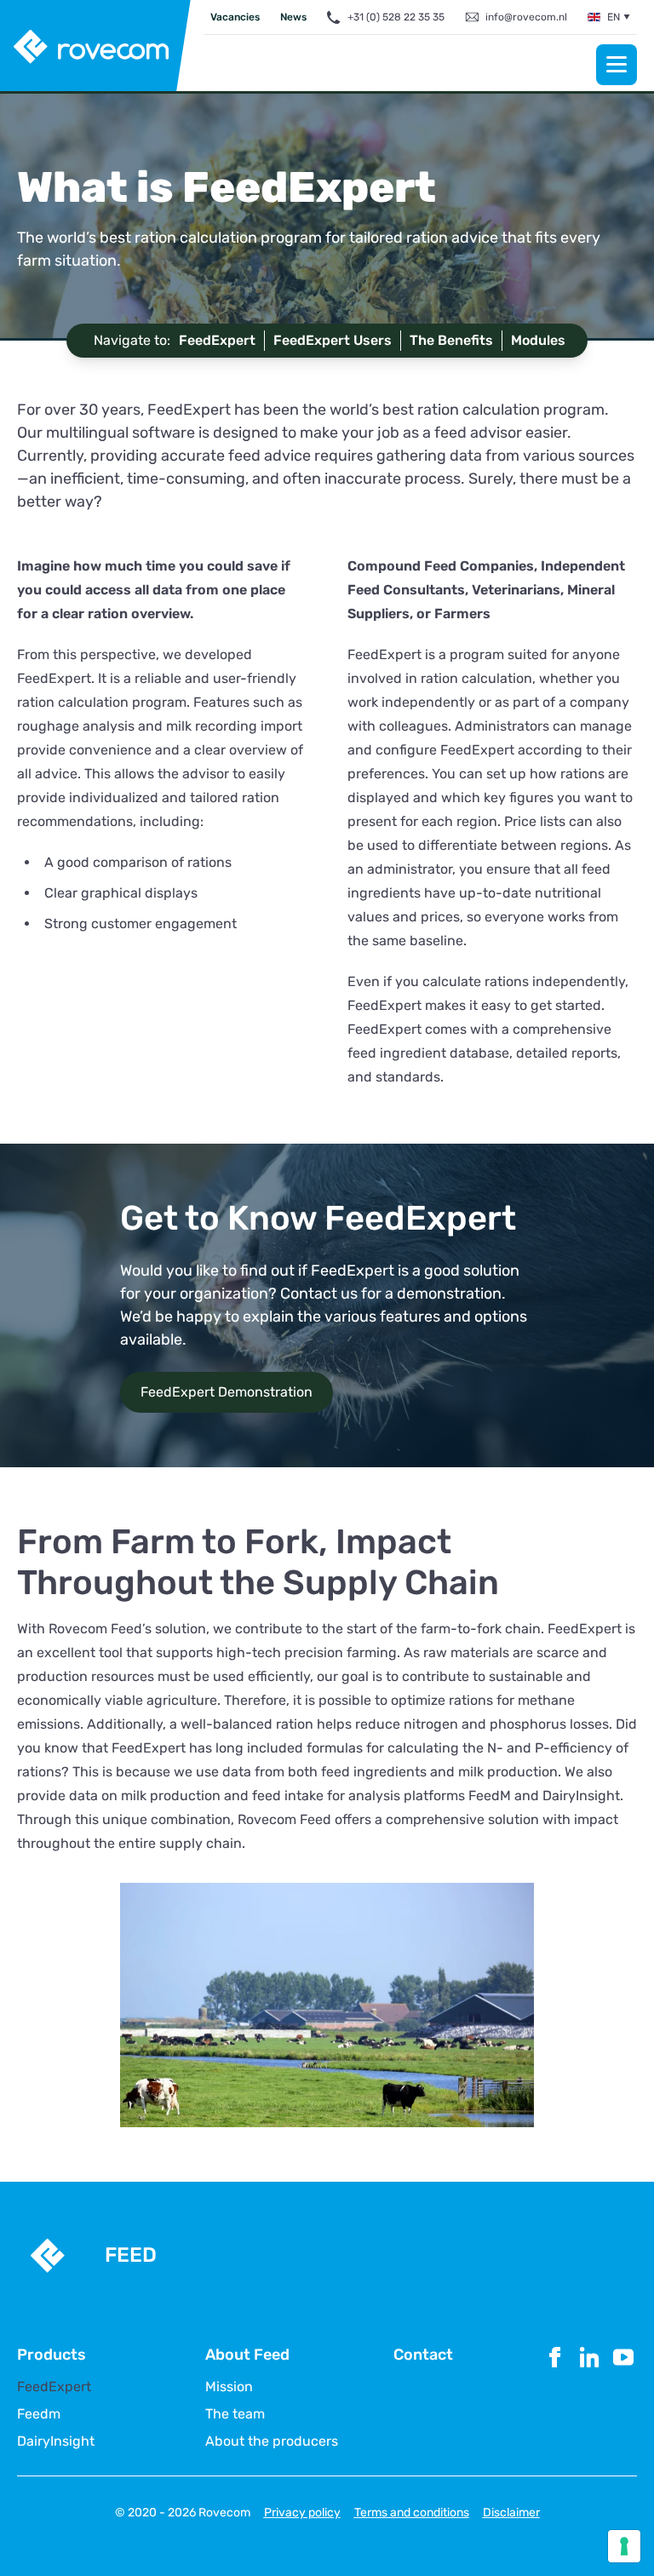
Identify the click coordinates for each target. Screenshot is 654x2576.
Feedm (39, 2414)
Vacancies (235, 17)
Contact (423, 2355)
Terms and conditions (412, 2513)
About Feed (247, 2355)
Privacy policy (302, 2513)
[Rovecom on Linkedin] (589, 2396)
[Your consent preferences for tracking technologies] (624, 2546)
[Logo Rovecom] (96, 47)
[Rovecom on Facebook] (555, 2396)
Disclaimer (511, 2513)
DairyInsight (56, 2441)
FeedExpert (54, 2387)
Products (52, 2355)
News (293, 17)
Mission (229, 2387)
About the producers (272, 2441)
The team (235, 2414)
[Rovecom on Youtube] (623, 2396)
